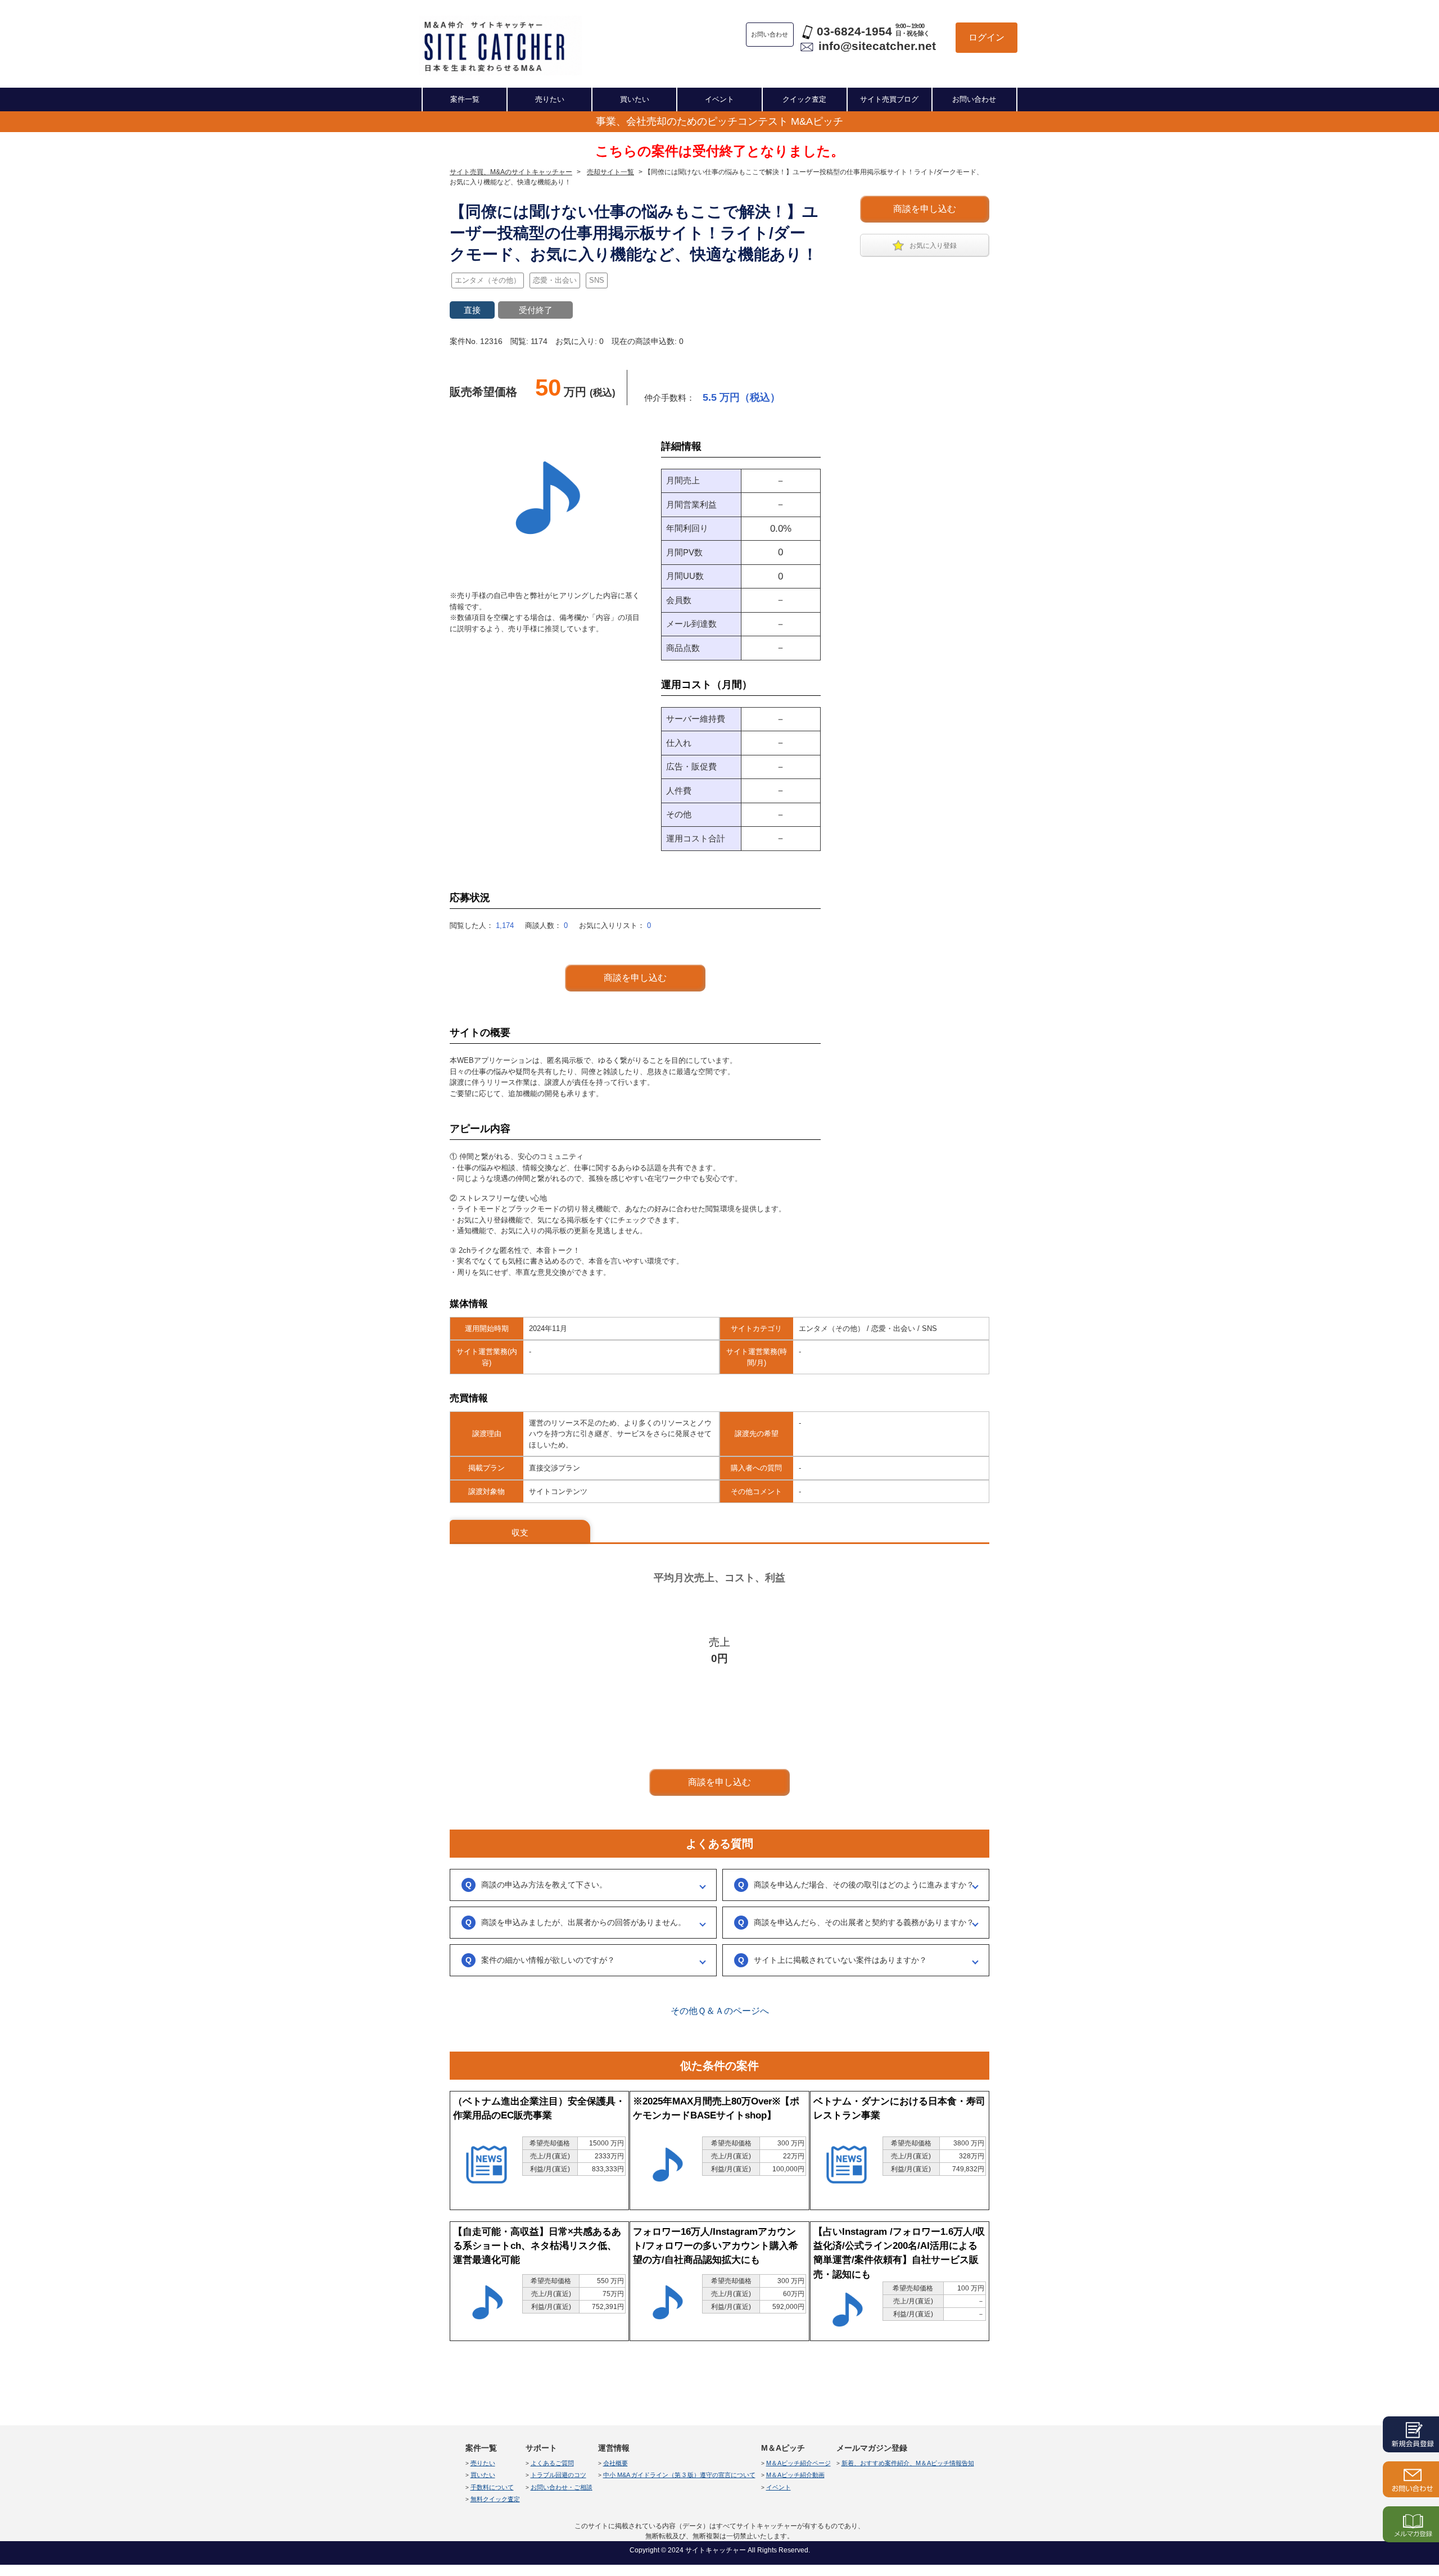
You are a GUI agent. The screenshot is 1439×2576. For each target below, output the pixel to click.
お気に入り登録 (933, 246)
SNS (597, 280)
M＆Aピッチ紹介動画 (795, 2475)
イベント (719, 99)
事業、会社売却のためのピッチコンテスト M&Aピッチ (719, 121)
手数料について (492, 2487)
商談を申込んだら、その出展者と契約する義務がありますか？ (864, 1922)
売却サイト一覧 (610, 172)
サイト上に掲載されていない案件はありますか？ (840, 1960)
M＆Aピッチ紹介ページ (798, 2463)
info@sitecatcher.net (877, 46)
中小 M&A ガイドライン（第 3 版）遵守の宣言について (679, 2475)
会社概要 (616, 2463)
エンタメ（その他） (488, 280)
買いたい (635, 99)
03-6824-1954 (854, 31)
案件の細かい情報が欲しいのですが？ (548, 1960)
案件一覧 (465, 99)
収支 (520, 1533)
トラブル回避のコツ (558, 2475)
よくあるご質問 (552, 2463)
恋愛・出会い (555, 280)
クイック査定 (804, 99)
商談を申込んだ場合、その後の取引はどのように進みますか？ (864, 1885)
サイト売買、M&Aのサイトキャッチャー (511, 172)
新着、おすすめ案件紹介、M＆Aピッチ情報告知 (908, 2463)
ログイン (987, 37)
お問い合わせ (974, 99)
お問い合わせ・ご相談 (562, 2487)
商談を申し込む (925, 209)
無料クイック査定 (495, 2499)
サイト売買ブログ (889, 99)
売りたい (550, 99)
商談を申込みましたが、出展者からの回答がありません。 (583, 1922)
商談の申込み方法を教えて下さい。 (544, 1885)
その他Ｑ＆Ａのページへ (720, 2011)
